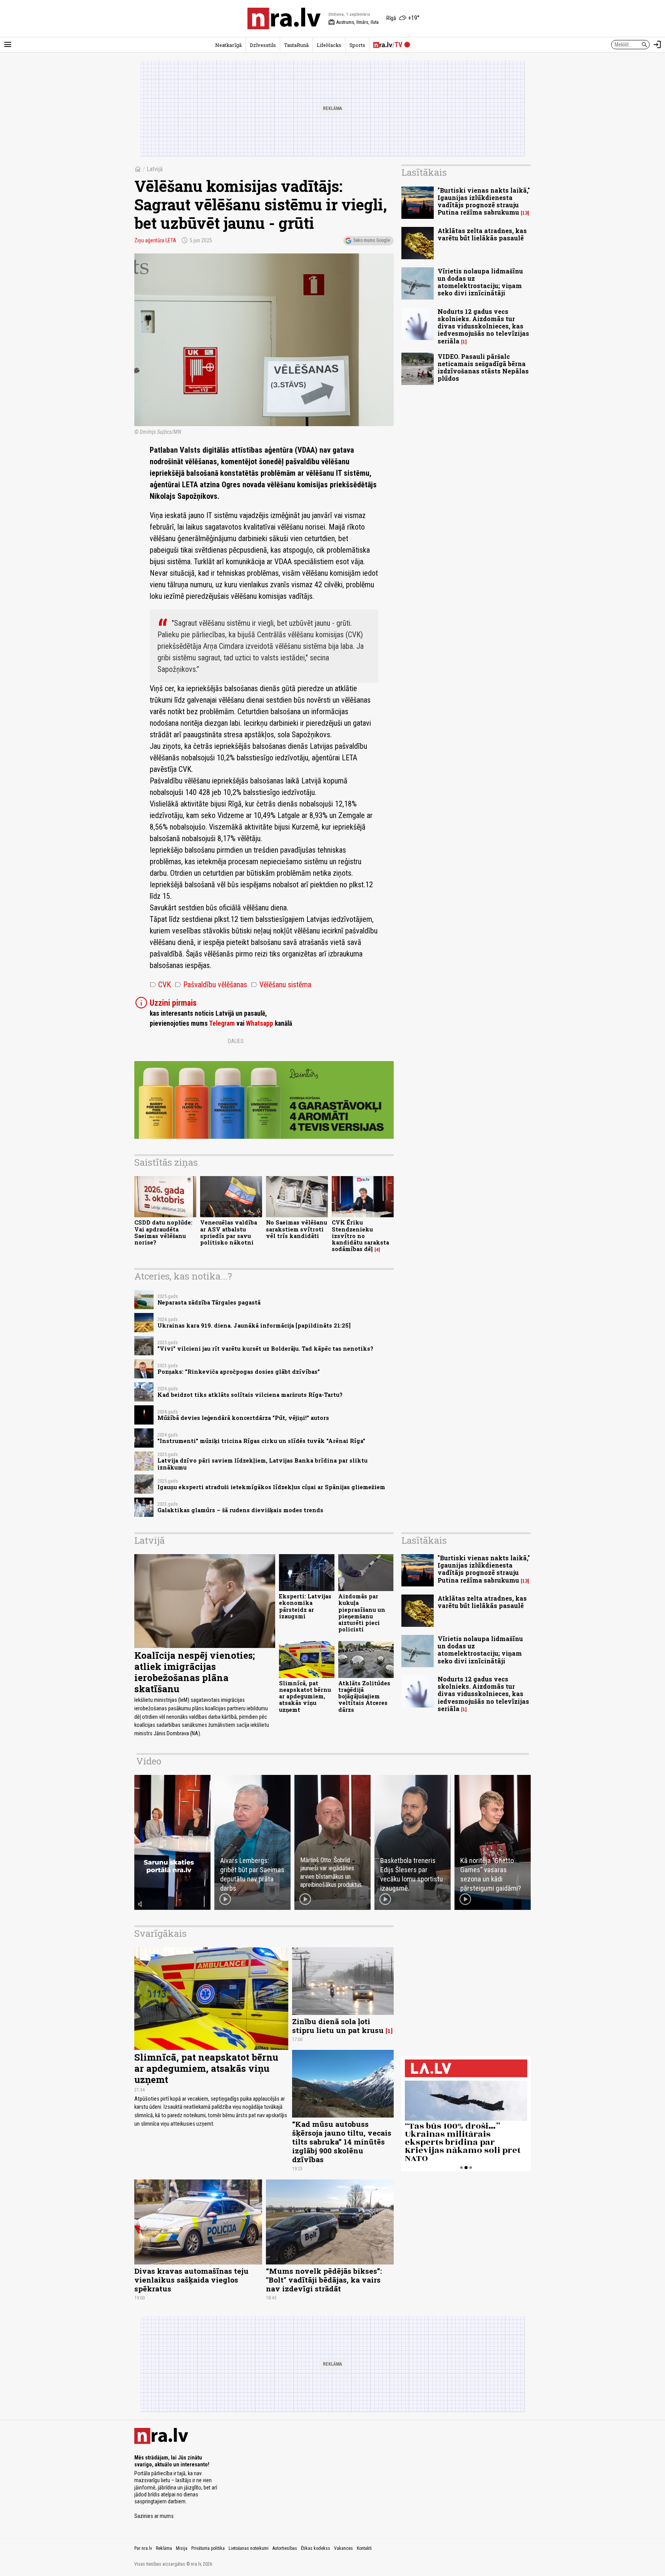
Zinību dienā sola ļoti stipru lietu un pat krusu (338, 2026)
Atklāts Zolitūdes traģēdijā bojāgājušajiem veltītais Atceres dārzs (364, 1696)
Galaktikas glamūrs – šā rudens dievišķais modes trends (240, 1510)
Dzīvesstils (263, 45)
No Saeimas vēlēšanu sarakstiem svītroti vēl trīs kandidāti (297, 1229)
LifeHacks (329, 45)
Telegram (222, 1023)
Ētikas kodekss (316, 2548)
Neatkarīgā (228, 45)
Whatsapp (260, 1023)
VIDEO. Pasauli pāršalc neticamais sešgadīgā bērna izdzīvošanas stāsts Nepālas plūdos (483, 367)
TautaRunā (296, 45)
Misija (182, 2548)
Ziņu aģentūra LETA (155, 240)
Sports (357, 45)
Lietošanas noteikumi (249, 2548)
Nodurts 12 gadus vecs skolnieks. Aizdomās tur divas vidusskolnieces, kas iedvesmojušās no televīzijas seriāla (483, 326)
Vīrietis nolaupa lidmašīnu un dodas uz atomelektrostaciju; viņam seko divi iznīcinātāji (480, 282)
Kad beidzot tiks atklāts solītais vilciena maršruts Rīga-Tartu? (250, 1395)
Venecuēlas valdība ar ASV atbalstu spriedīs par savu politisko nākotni (229, 1232)
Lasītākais (424, 172)
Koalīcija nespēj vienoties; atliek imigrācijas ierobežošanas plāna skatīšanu (195, 1672)
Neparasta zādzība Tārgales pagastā (209, 1302)
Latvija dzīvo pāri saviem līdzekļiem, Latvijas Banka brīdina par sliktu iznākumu (262, 1464)
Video (149, 1761)
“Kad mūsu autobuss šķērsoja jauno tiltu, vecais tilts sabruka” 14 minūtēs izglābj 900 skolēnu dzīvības (342, 2142)
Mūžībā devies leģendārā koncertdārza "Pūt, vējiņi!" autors (243, 1418)
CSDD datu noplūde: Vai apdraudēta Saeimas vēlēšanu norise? (163, 1232)
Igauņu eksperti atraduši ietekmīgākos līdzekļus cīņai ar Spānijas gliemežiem (271, 1487)
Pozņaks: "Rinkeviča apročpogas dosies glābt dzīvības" (239, 1372)
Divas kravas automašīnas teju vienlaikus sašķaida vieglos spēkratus (191, 2280)
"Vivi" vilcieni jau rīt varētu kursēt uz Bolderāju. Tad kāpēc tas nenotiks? (265, 1349)
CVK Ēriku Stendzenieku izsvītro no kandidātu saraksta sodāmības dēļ (360, 1236)
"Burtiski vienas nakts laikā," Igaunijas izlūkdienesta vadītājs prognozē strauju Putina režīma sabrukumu (484, 201)
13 (525, 213)
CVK (160, 985)
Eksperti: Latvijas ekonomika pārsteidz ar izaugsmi (305, 1606)
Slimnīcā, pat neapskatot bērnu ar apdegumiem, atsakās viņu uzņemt (305, 1696)
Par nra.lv (143, 2548)
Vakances (343, 2548)
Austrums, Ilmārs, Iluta (353, 22)
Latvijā (155, 169)
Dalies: (236, 1041)
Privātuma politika (208, 2548)
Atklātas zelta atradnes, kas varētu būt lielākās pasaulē (482, 234)
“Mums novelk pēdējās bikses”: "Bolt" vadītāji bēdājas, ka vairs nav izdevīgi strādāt (324, 2280)
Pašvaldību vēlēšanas (211, 985)
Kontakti (364, 2548)
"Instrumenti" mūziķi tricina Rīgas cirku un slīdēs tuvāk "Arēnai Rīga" (261, 1441)
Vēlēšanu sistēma (281, 985)
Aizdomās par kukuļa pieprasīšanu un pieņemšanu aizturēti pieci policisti (362, 1613)
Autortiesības (285, 2548)
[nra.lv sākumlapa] (284, 18)
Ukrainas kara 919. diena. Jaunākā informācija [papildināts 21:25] (254, 1325)
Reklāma (164, 2548)
